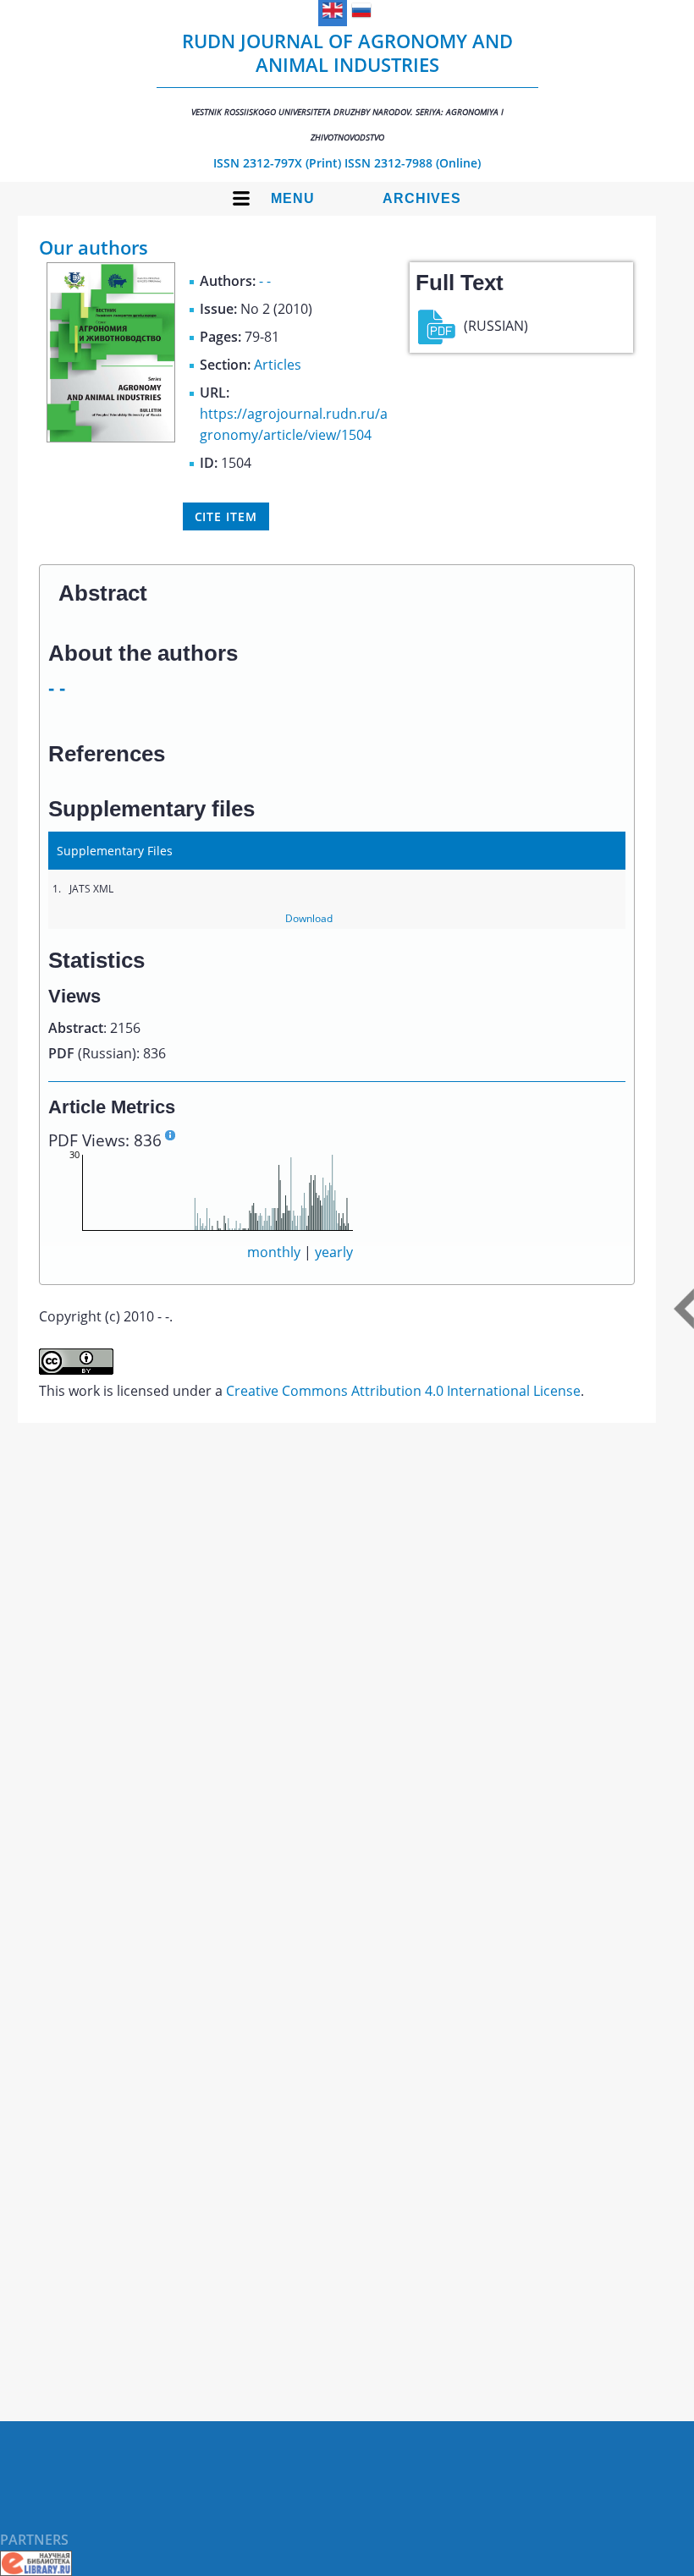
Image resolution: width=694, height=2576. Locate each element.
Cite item (226, 516)
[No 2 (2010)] (111, 437)
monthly (274, 1252)
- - (265, 281)
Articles (278, 365)
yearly (334, 1252)
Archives (422, 198)
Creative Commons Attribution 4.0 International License (403, 1391)
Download (309, 918)
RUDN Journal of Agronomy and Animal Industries (347, 85)
